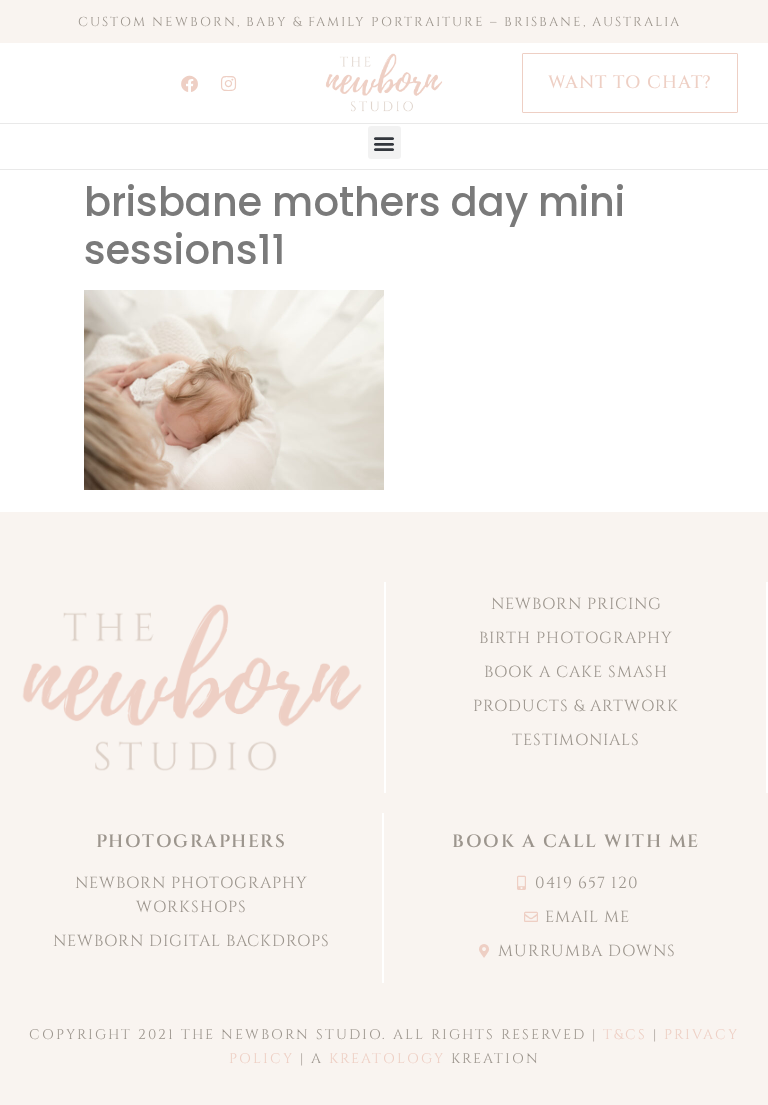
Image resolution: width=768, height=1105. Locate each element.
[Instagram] (229, 83)
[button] (384, 142)
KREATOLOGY (387, 1058)
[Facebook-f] (190, 83)
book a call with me (576, 841)
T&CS (625, 1034)
